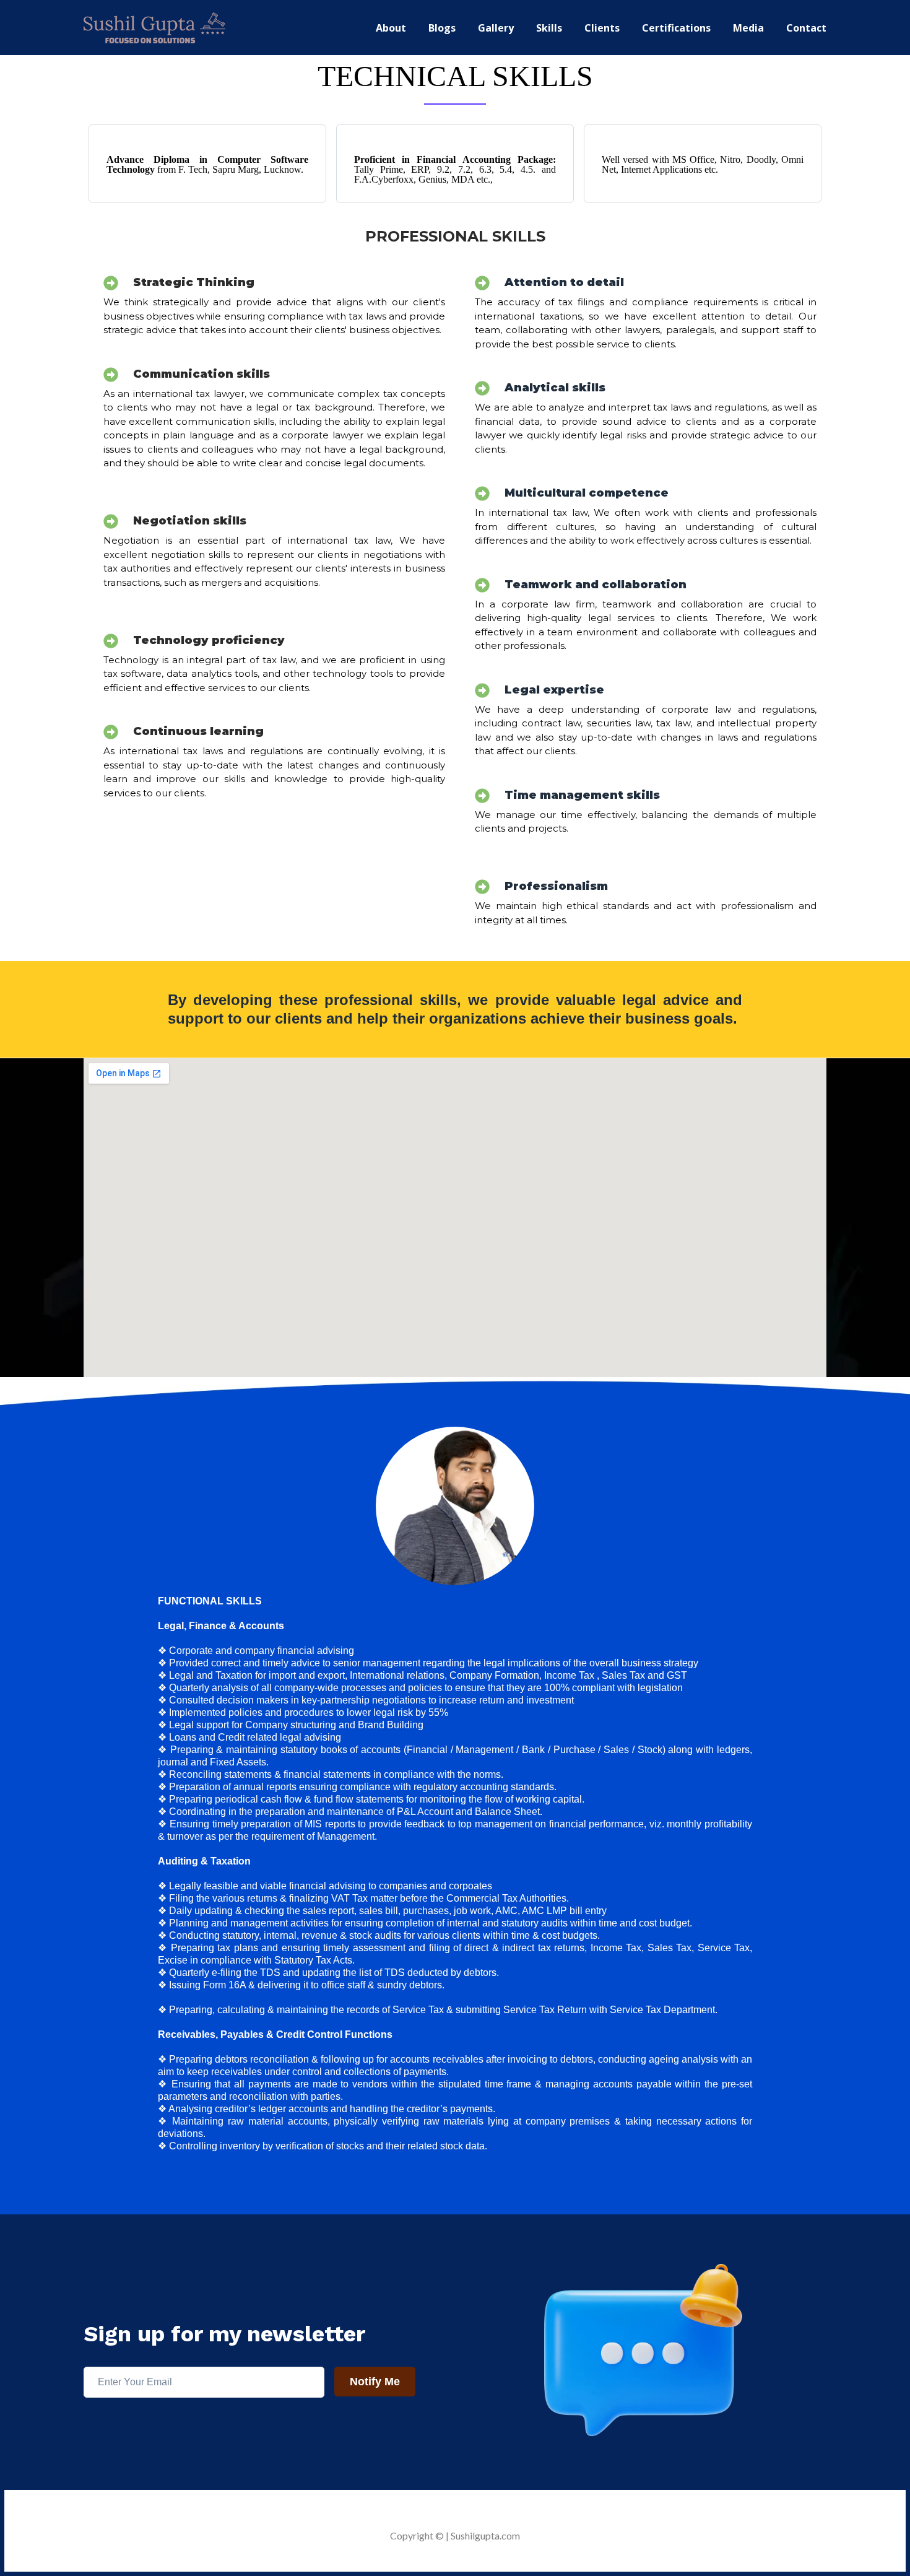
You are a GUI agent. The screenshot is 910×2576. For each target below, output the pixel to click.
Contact (806, 28)
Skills (549, 28)
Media (748, 28)
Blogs (442, 28)
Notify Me (375, 2382)
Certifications (676, 28)
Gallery (496, 28)
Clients (602, 28)
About (391, 28)
